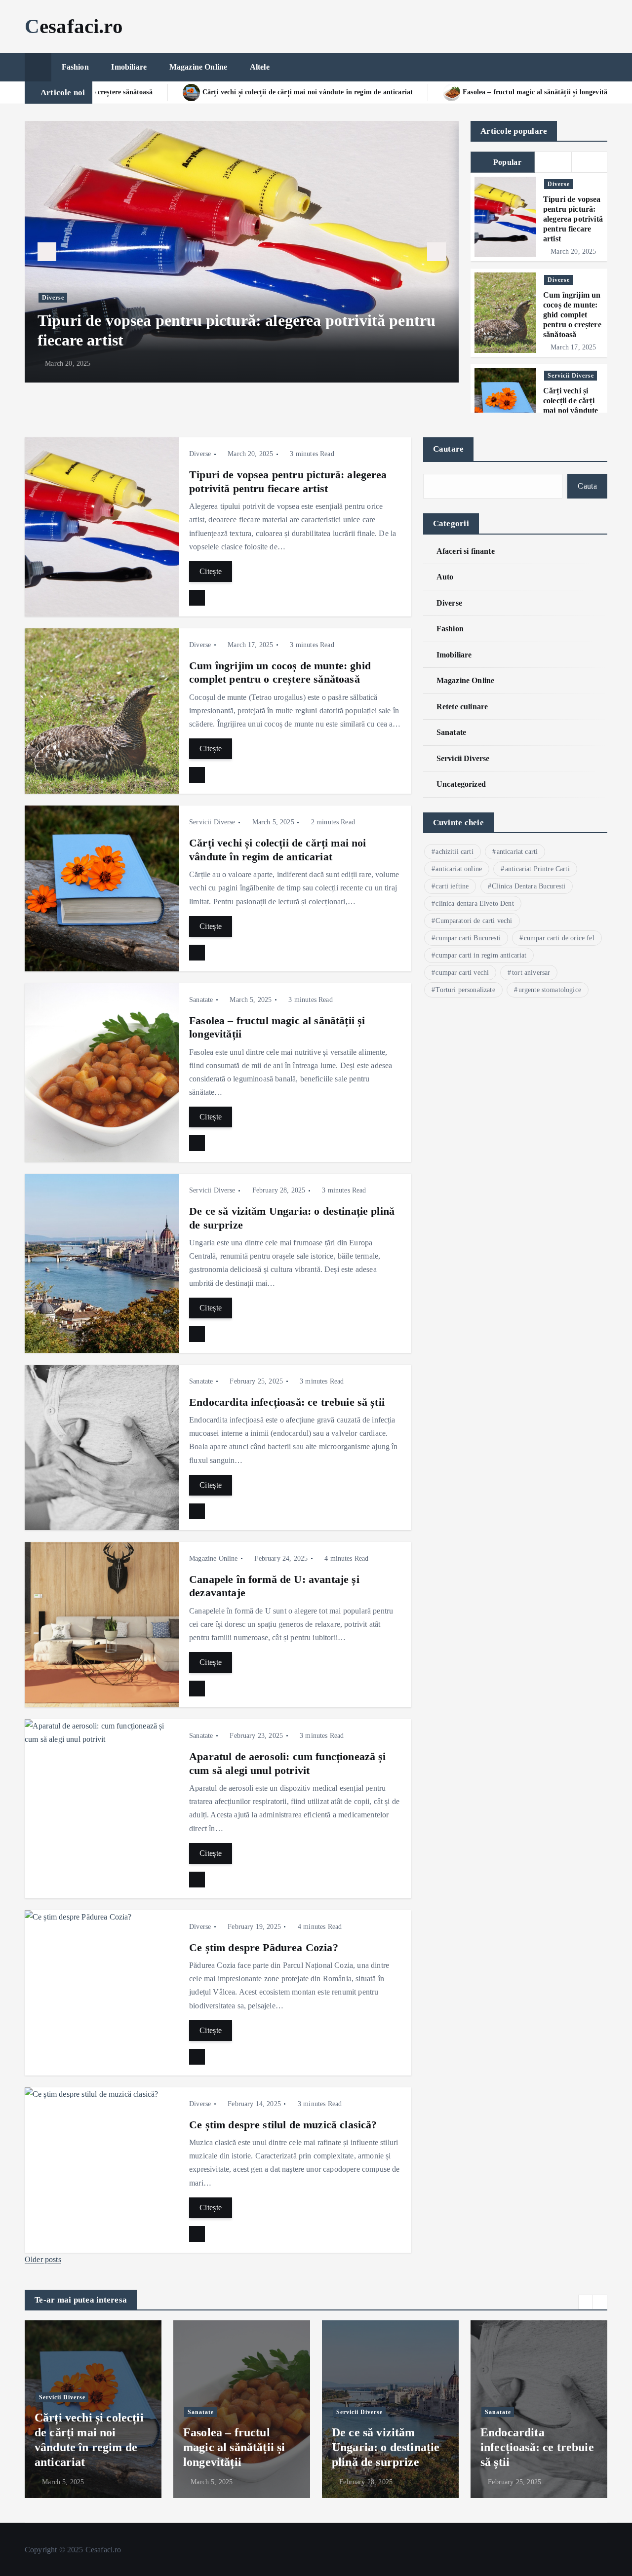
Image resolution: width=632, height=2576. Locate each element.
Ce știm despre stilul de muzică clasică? (283, 2125)
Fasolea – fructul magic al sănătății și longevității (361, 92)
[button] (586, 2302)
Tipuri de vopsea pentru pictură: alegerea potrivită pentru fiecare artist (573, 219)
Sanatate (201, 1000)
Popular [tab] (507, 162)
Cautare (449, 449)
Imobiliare (129, 67)
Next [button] (436, 252)
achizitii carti (454, 852)
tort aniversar (531, 973)
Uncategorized (461, 784)
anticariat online (459, 869)
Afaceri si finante (466, 551)
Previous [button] (47, 252)
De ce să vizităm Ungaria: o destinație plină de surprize (237, 2447)
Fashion (75, 67)
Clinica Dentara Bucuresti (529, 886)
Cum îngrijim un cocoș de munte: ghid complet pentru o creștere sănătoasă (572, 315)
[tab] (553, 162)
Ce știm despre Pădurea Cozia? (264, 1947)
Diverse (55, 298)
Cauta (587, 486)
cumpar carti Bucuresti (468, 938)
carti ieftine (452, 886)
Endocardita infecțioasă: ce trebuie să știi (287, 1402)
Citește (211, 571)
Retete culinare (462, 707)
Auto (445, 577)
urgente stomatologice (550, 990)
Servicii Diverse (571, 376)
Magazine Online (198, 67)
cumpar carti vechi (462, 973)
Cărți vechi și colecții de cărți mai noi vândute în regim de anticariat (571, 410)
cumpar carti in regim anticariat (481, 955)
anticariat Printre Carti (537, 869)
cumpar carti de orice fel (559, 938)
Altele (260, 67)
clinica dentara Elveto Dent (474, 904)
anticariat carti (517, 852)
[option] (244, 252)
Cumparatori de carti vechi (474, 921)
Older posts (43, 2259)
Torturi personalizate (465, 990)
